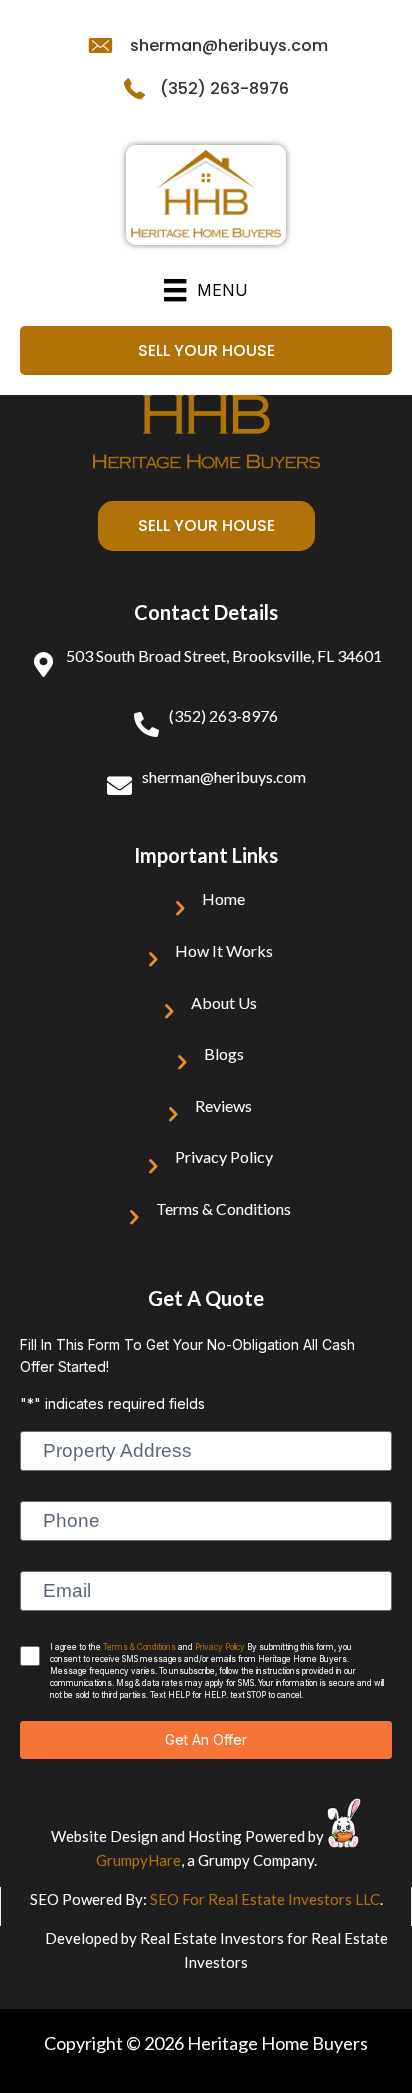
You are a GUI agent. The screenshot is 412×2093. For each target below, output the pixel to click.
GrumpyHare (138, 1860)
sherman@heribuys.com (229, 45)
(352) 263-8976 (224, 88)
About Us (224, 1002)
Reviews (223, 1105)
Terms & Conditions (223, 1208)
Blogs (224, 1053)
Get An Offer (206, 1739)
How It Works (224, 950)
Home (223, 898)
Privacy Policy (224, 1156)
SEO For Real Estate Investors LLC (265, 1899)
